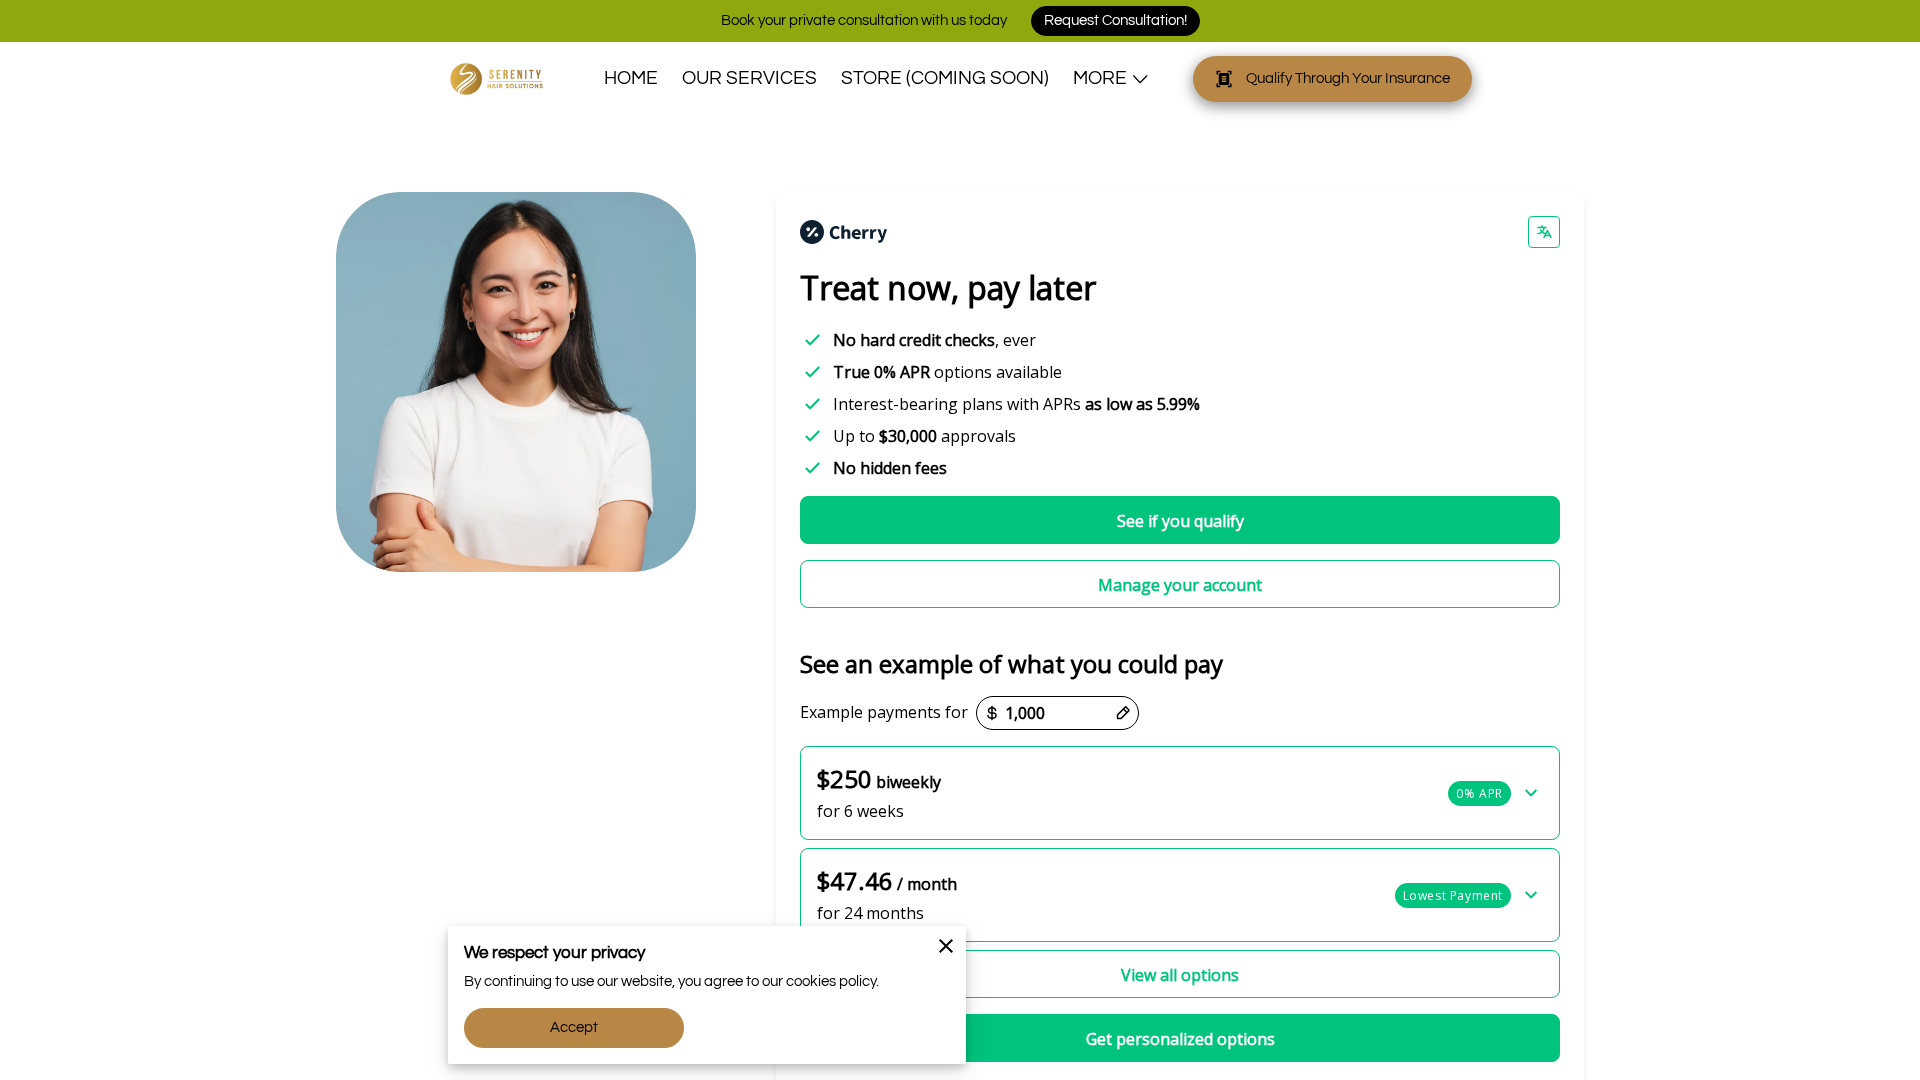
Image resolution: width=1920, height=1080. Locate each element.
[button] (1180, 793)
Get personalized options (1180, 1039)
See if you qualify (1180, 521)
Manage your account (1180, 585)
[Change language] (1544, 232)
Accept (574, 1027)
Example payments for (884, 712)
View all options (1180, 975)
